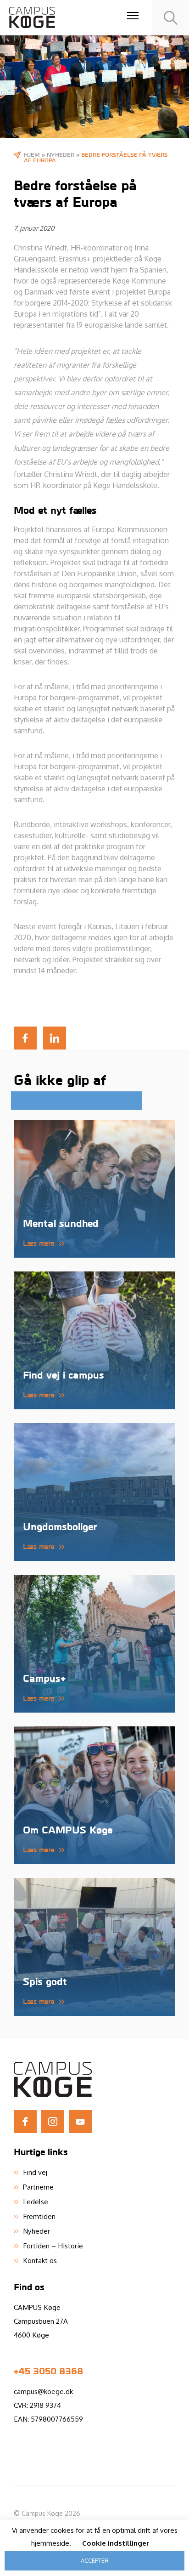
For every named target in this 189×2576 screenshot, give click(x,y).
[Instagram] (53, 2122)
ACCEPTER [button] (95, 2560)
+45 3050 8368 (48, 2371)
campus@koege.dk (43, 2391)
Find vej (35, 2172)
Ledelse (36, 2202)
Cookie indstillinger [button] (116, 2543)
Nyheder (61, 154)
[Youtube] (80, 2122)
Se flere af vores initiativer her (65, 1101)
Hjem (32, 154)
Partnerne (38, 2187)
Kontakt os (40, 2260)
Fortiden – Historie (53, 2246)
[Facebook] (25, 2122)
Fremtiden (39, 2216)
